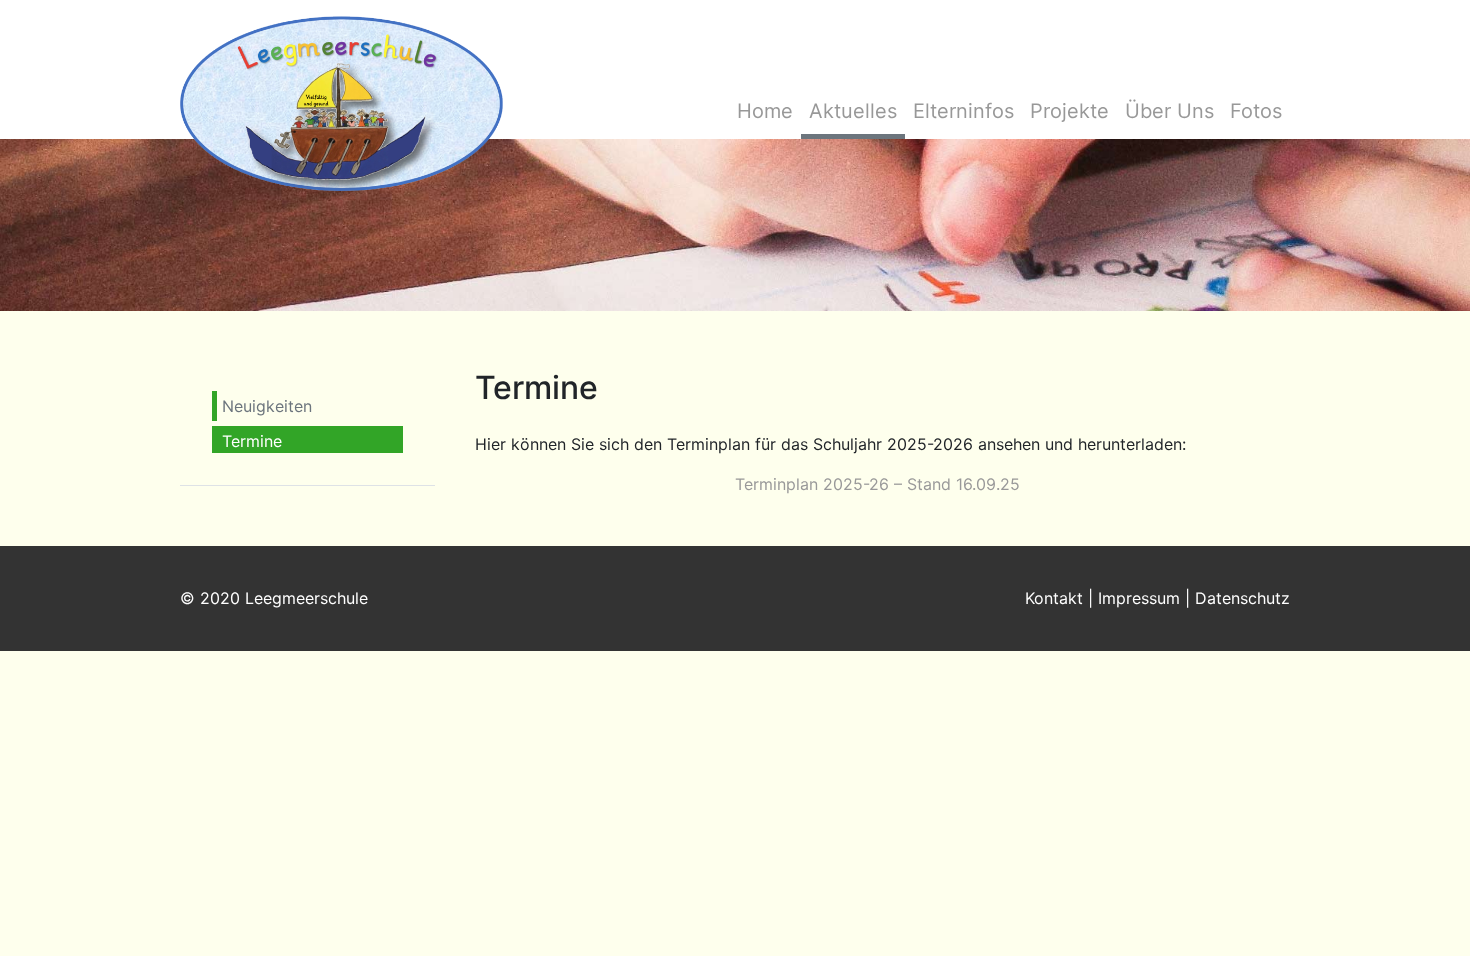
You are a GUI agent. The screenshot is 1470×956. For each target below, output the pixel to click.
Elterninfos (963, 111)
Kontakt (1054, 598)
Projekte (1069, 111)
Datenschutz (1242, 598)
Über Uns (1169, 111)
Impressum (1139, 598)
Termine (252, 441)
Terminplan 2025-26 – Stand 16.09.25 (877, 484)
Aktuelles (853, 111)
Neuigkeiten (267, 406)
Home (765, 111)
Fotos (1256, 111)
